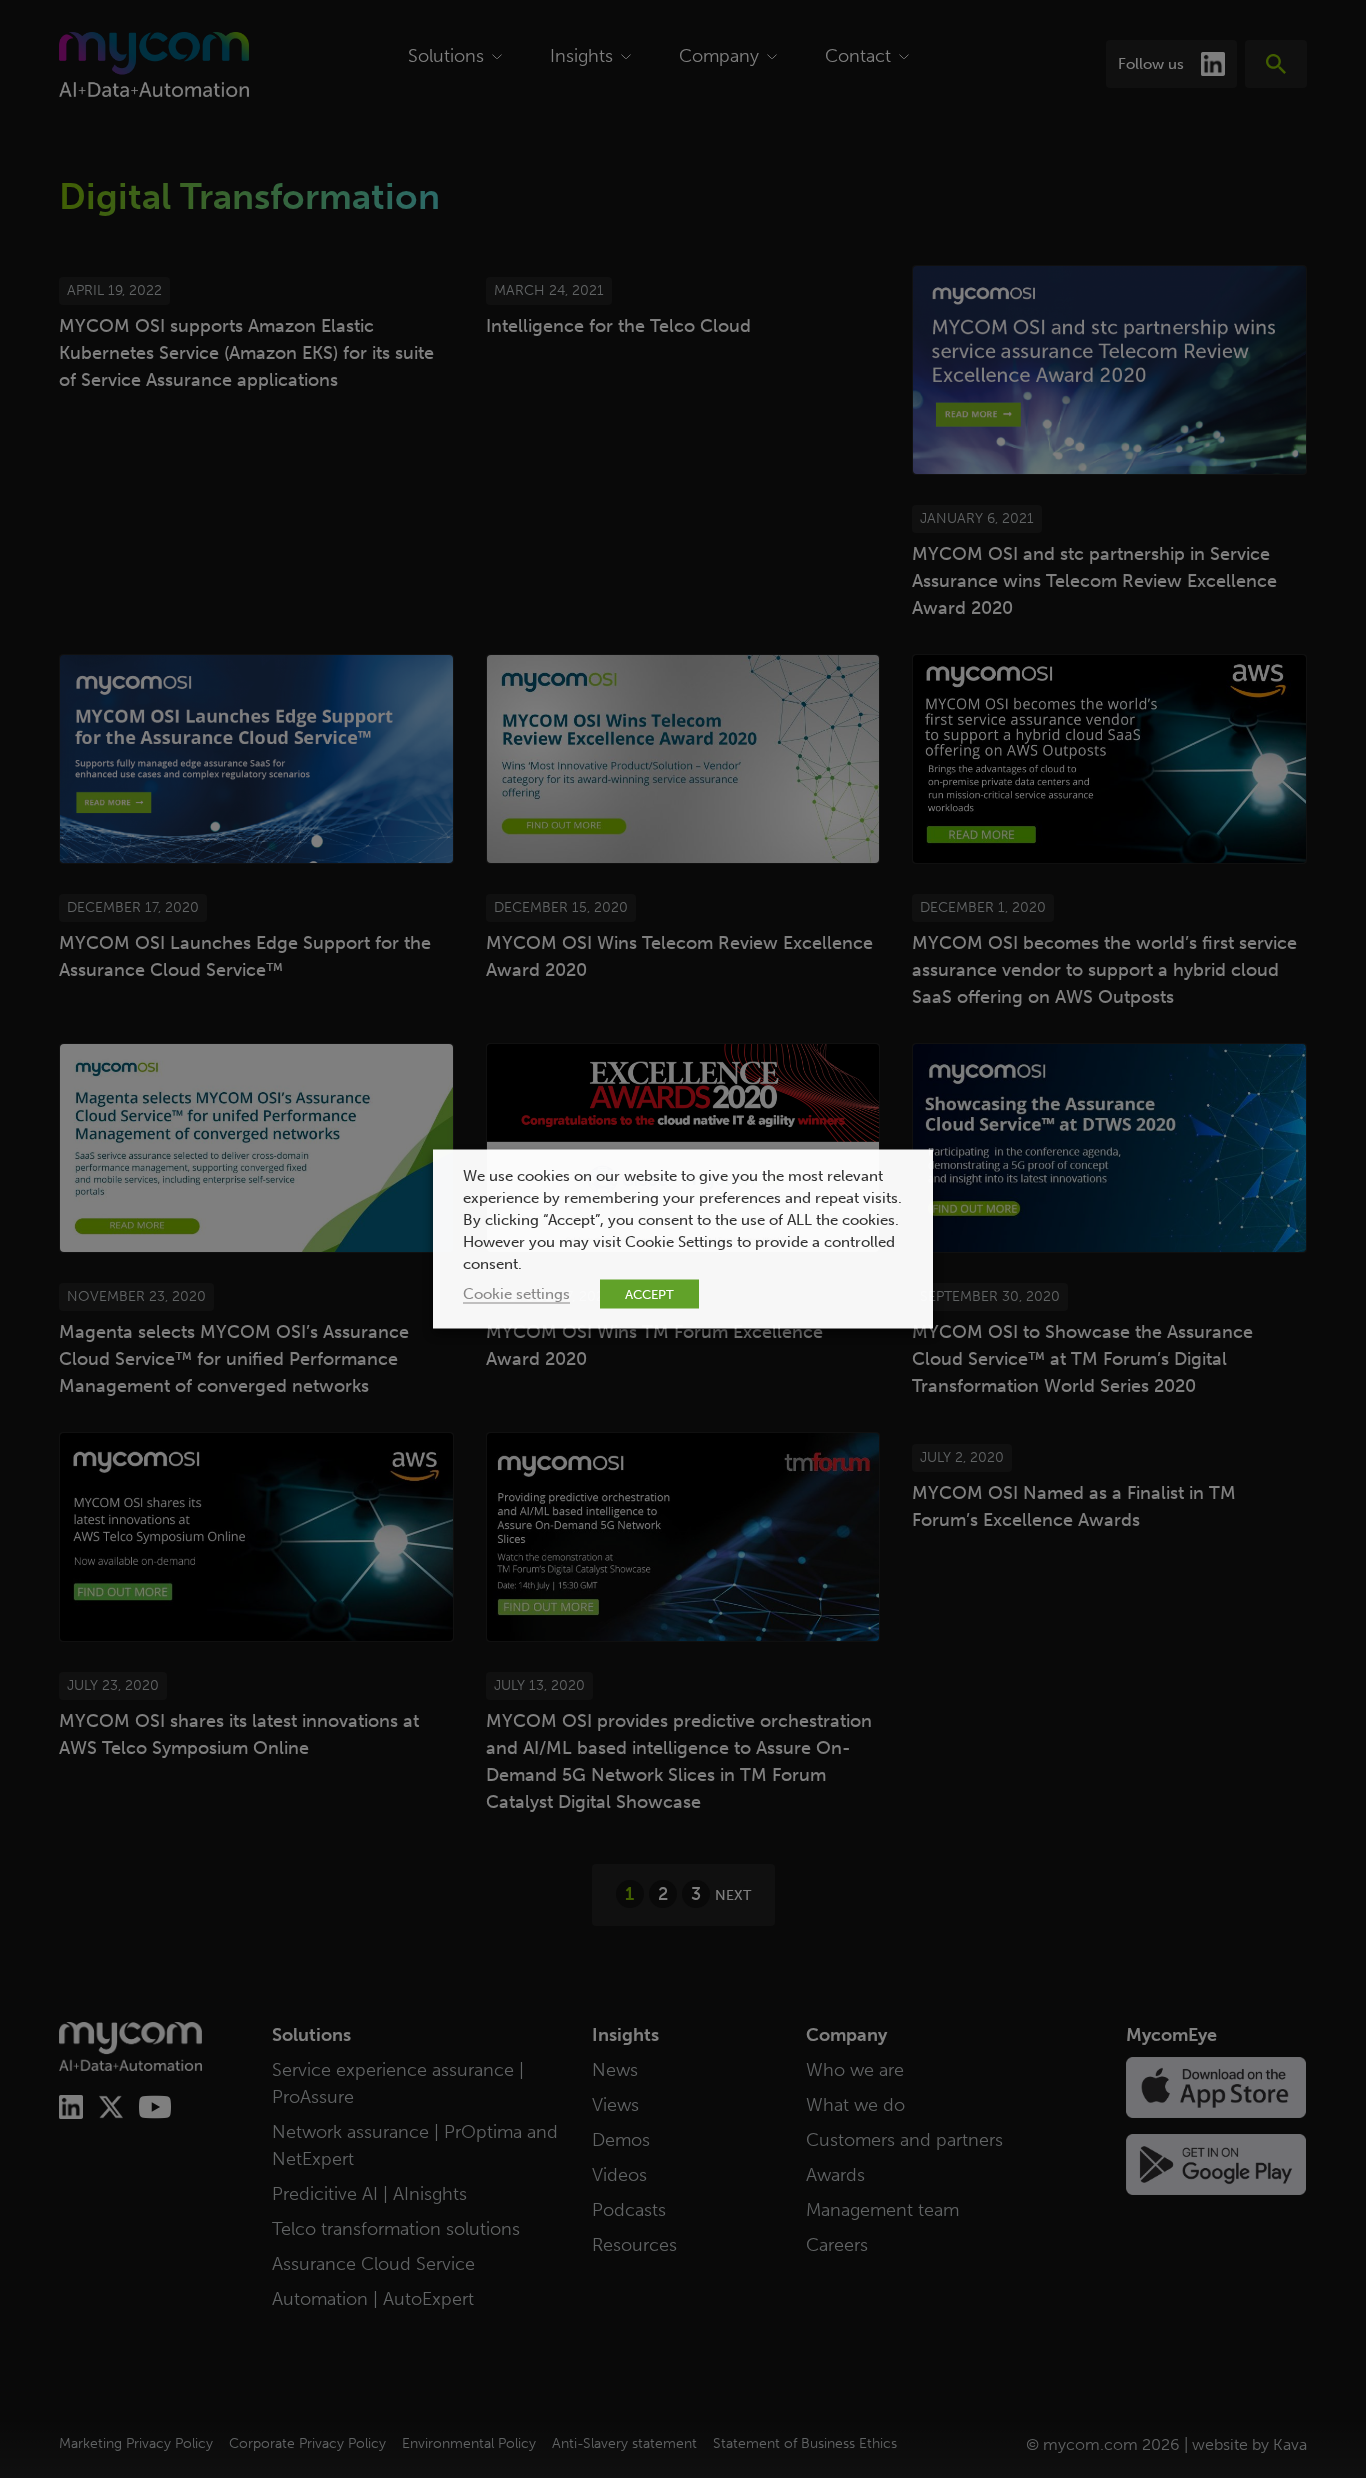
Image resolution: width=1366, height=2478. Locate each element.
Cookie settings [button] (516, 1294)
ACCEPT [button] (649, 1294)
